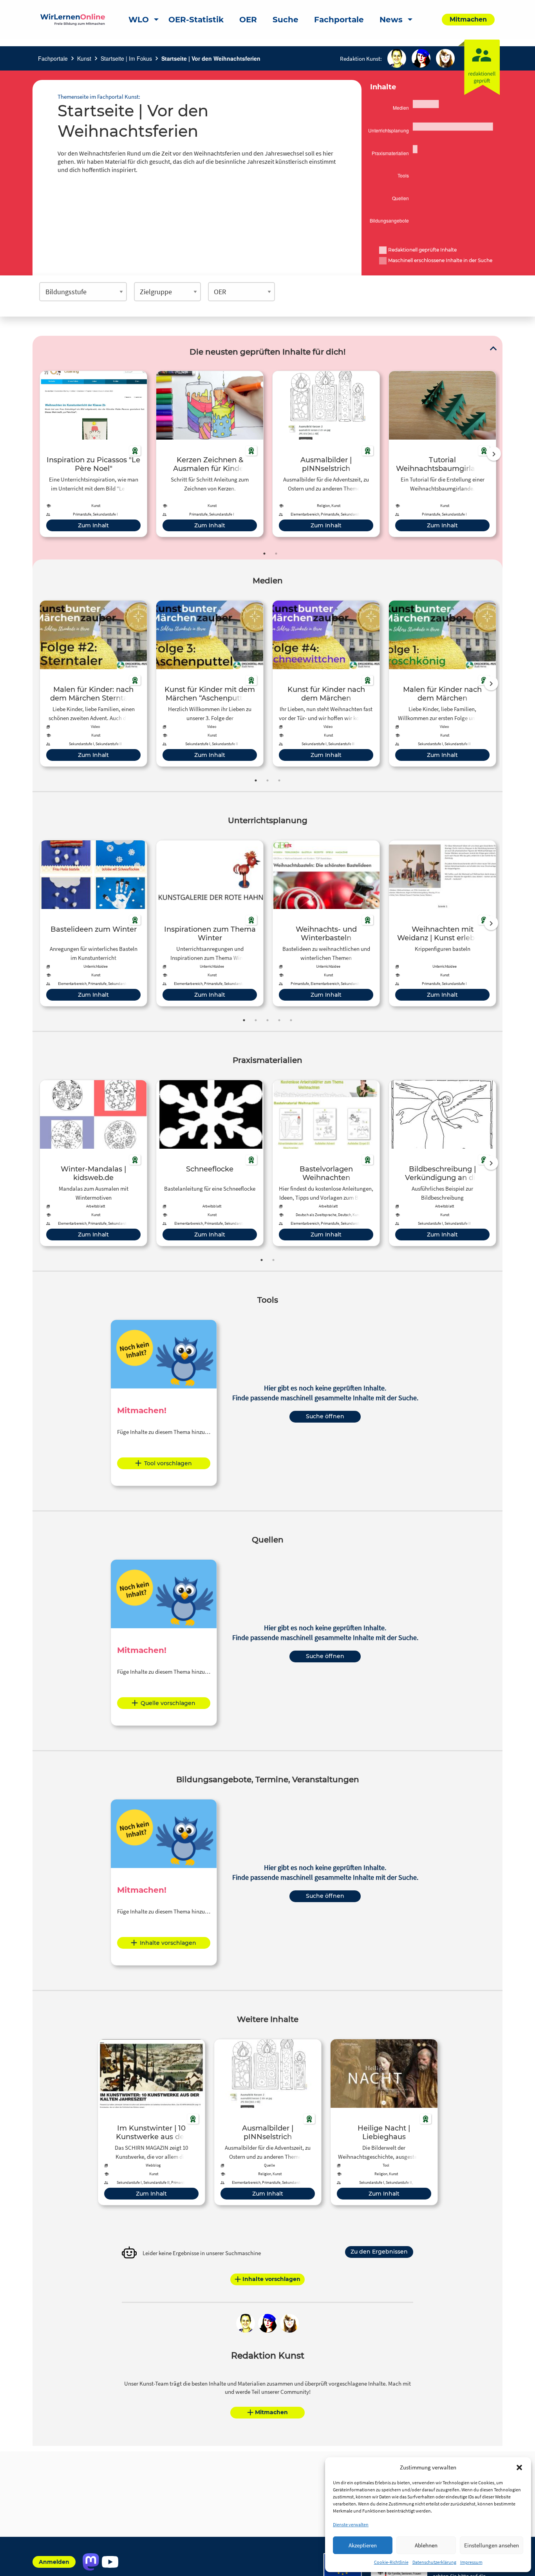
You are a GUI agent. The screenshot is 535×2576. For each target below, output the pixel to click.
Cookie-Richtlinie (391, 2562)
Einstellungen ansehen (492, 2545)
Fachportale (53, 58)
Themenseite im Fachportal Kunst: (99, 97)
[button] (519, 2467)
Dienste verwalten (351, 2524)
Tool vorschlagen (168, 1463)
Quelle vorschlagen (168, 1703)
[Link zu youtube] (110, 2562)
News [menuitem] (391, 20)
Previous (38, 454)
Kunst (84, 58)
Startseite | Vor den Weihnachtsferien (211, 58)
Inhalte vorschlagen (168, 1943)
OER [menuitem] (248, 20)
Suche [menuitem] (286, 20)
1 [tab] (264, 554)
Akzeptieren (363, 2545)
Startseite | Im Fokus (126, 58)
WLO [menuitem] (139, 20)
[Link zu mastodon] (91, 2562)
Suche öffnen (325, 1416)
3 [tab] (279, 780)
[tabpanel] (93, 454)
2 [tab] (276, 554)
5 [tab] (291, 1020)
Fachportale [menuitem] (339, 20)
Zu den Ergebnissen (379, 2252)
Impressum (471, 2562)
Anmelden (54, 2562)
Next (494, 454)
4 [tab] (279, 1020)
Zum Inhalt (93, 525)
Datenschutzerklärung (434, 2562)
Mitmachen (271, 2412)
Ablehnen (426, 2545)
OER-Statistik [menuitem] (196, 20)
